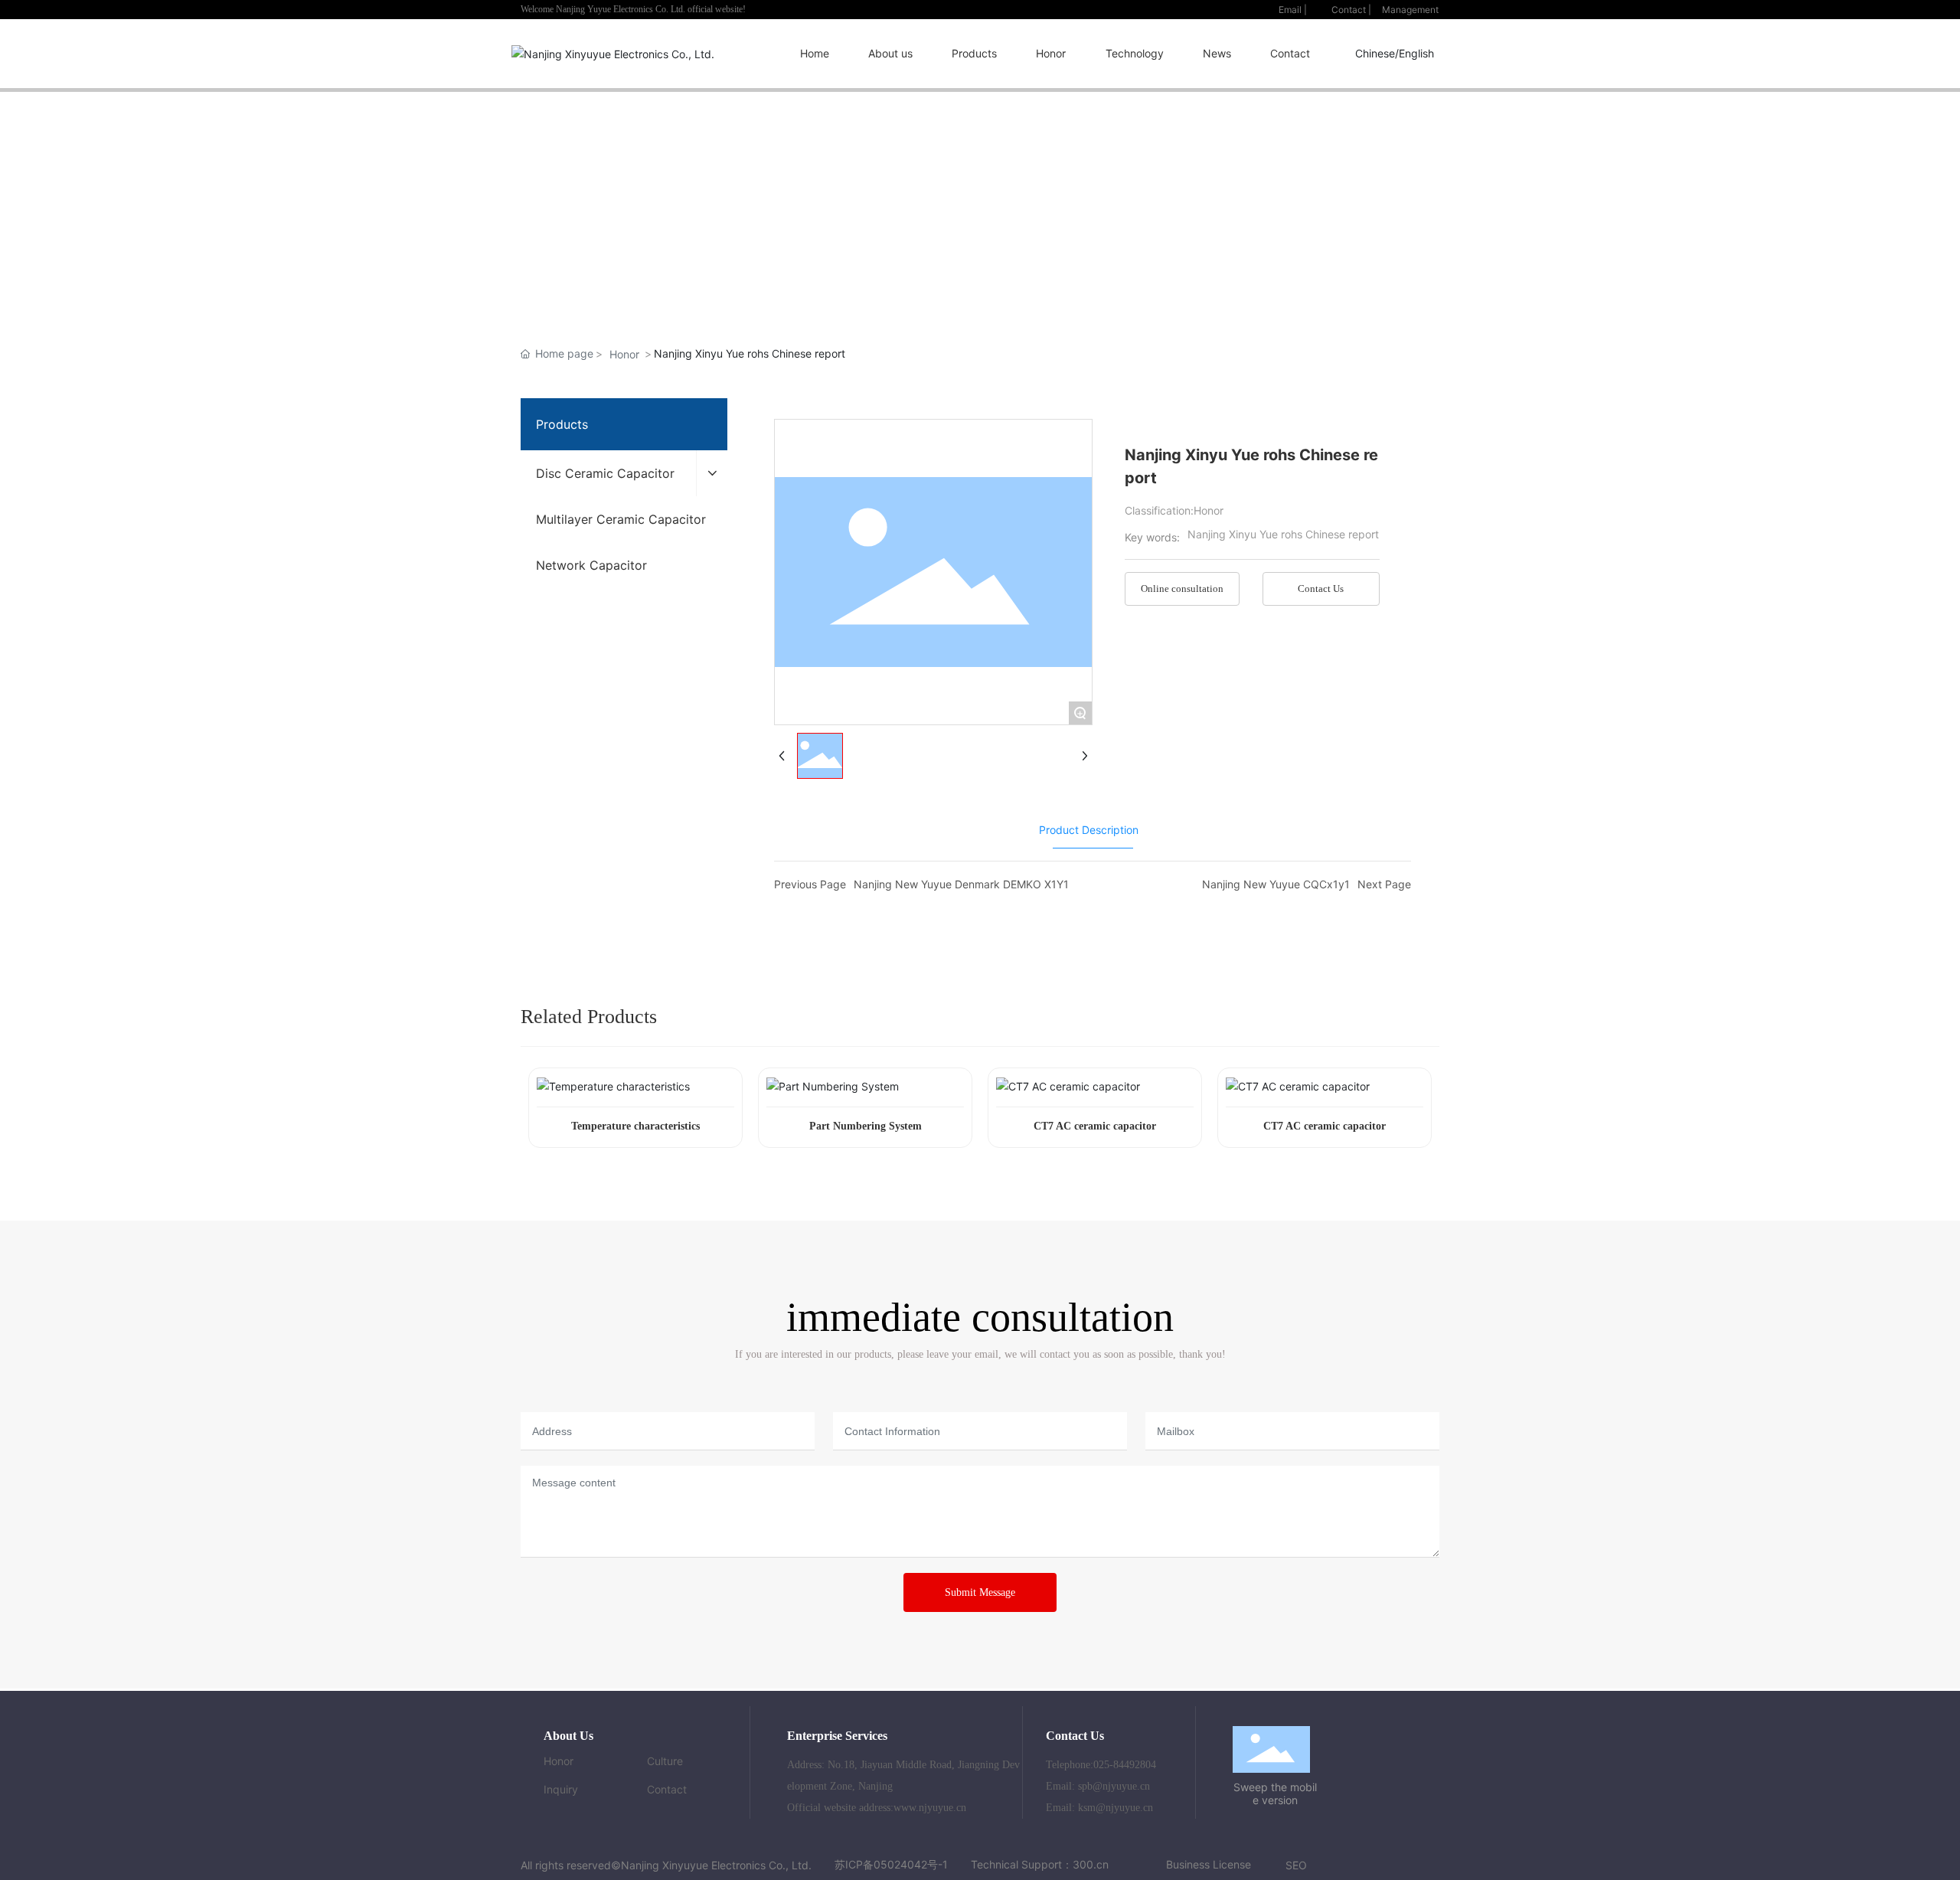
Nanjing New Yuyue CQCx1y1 (1276, 884)
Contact (667, 1789)
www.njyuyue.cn (930, 1808)
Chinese (1375, 53)
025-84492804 (1125, 1765)
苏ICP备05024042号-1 (891, 1864)
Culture (665, 1761)
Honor (624, 354)
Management (1410, 10)
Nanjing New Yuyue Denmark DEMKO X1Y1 (961, 884)
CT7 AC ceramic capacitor (1095, 1126)
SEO (1296, 1865)
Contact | (1351, 10)
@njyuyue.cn (1121, 1786)
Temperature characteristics (635, 1126)
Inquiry (561, 1789)
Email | (1293, 10)
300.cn (1091, 1864)
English (1416, 53)
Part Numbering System (866, 1126)
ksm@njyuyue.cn (1116, 1808)
